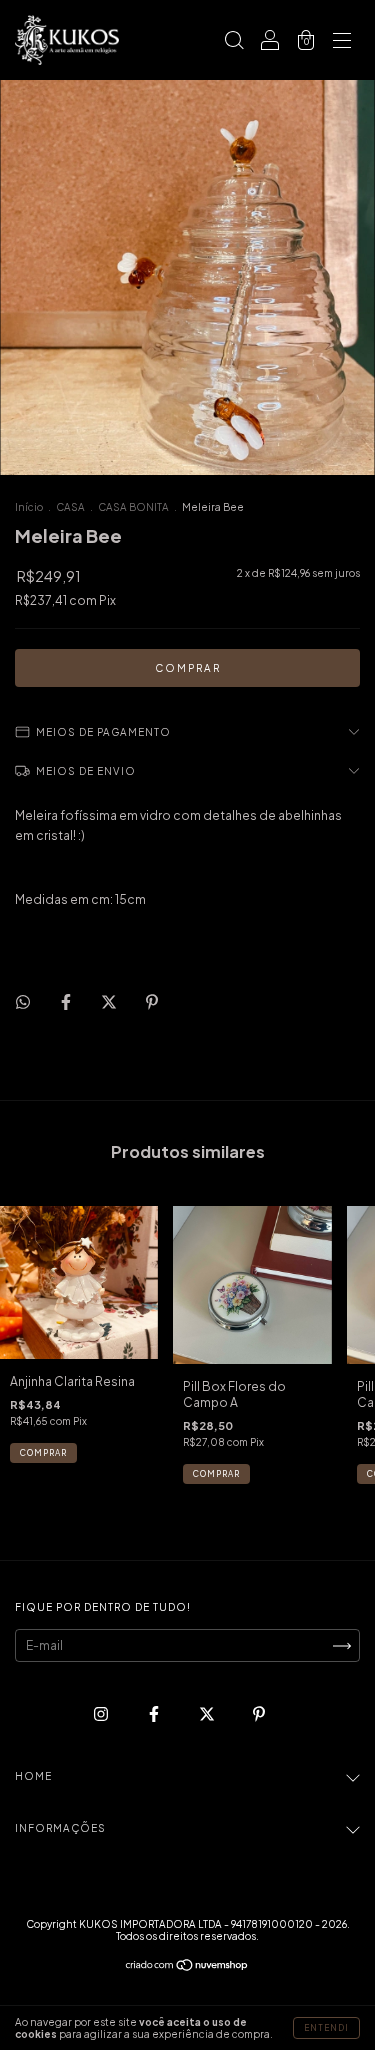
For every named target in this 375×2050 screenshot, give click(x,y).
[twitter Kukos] (208, 1714)
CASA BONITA (133, 507)
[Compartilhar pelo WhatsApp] (23, 1002)
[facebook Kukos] (155, 1714)
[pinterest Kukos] (259, 1714)
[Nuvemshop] (187, 1967)
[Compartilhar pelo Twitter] (110, 1001)
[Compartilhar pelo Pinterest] (152, 1001)
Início (29, 507)
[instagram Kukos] (102, 1714)
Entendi (326, 2028)
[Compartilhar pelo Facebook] (67, 1001)
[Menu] (342, 42)
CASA (70, 507)
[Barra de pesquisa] (234, 42)
